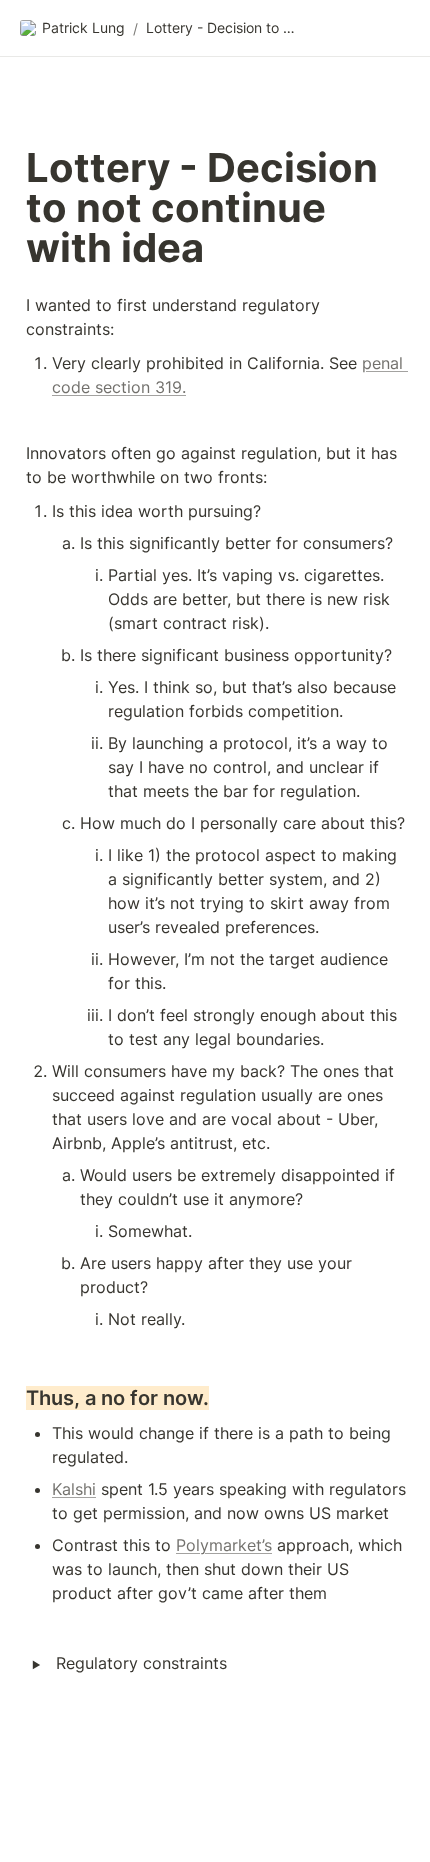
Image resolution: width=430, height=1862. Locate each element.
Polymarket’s (224, 1545)
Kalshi (74, 1489)
